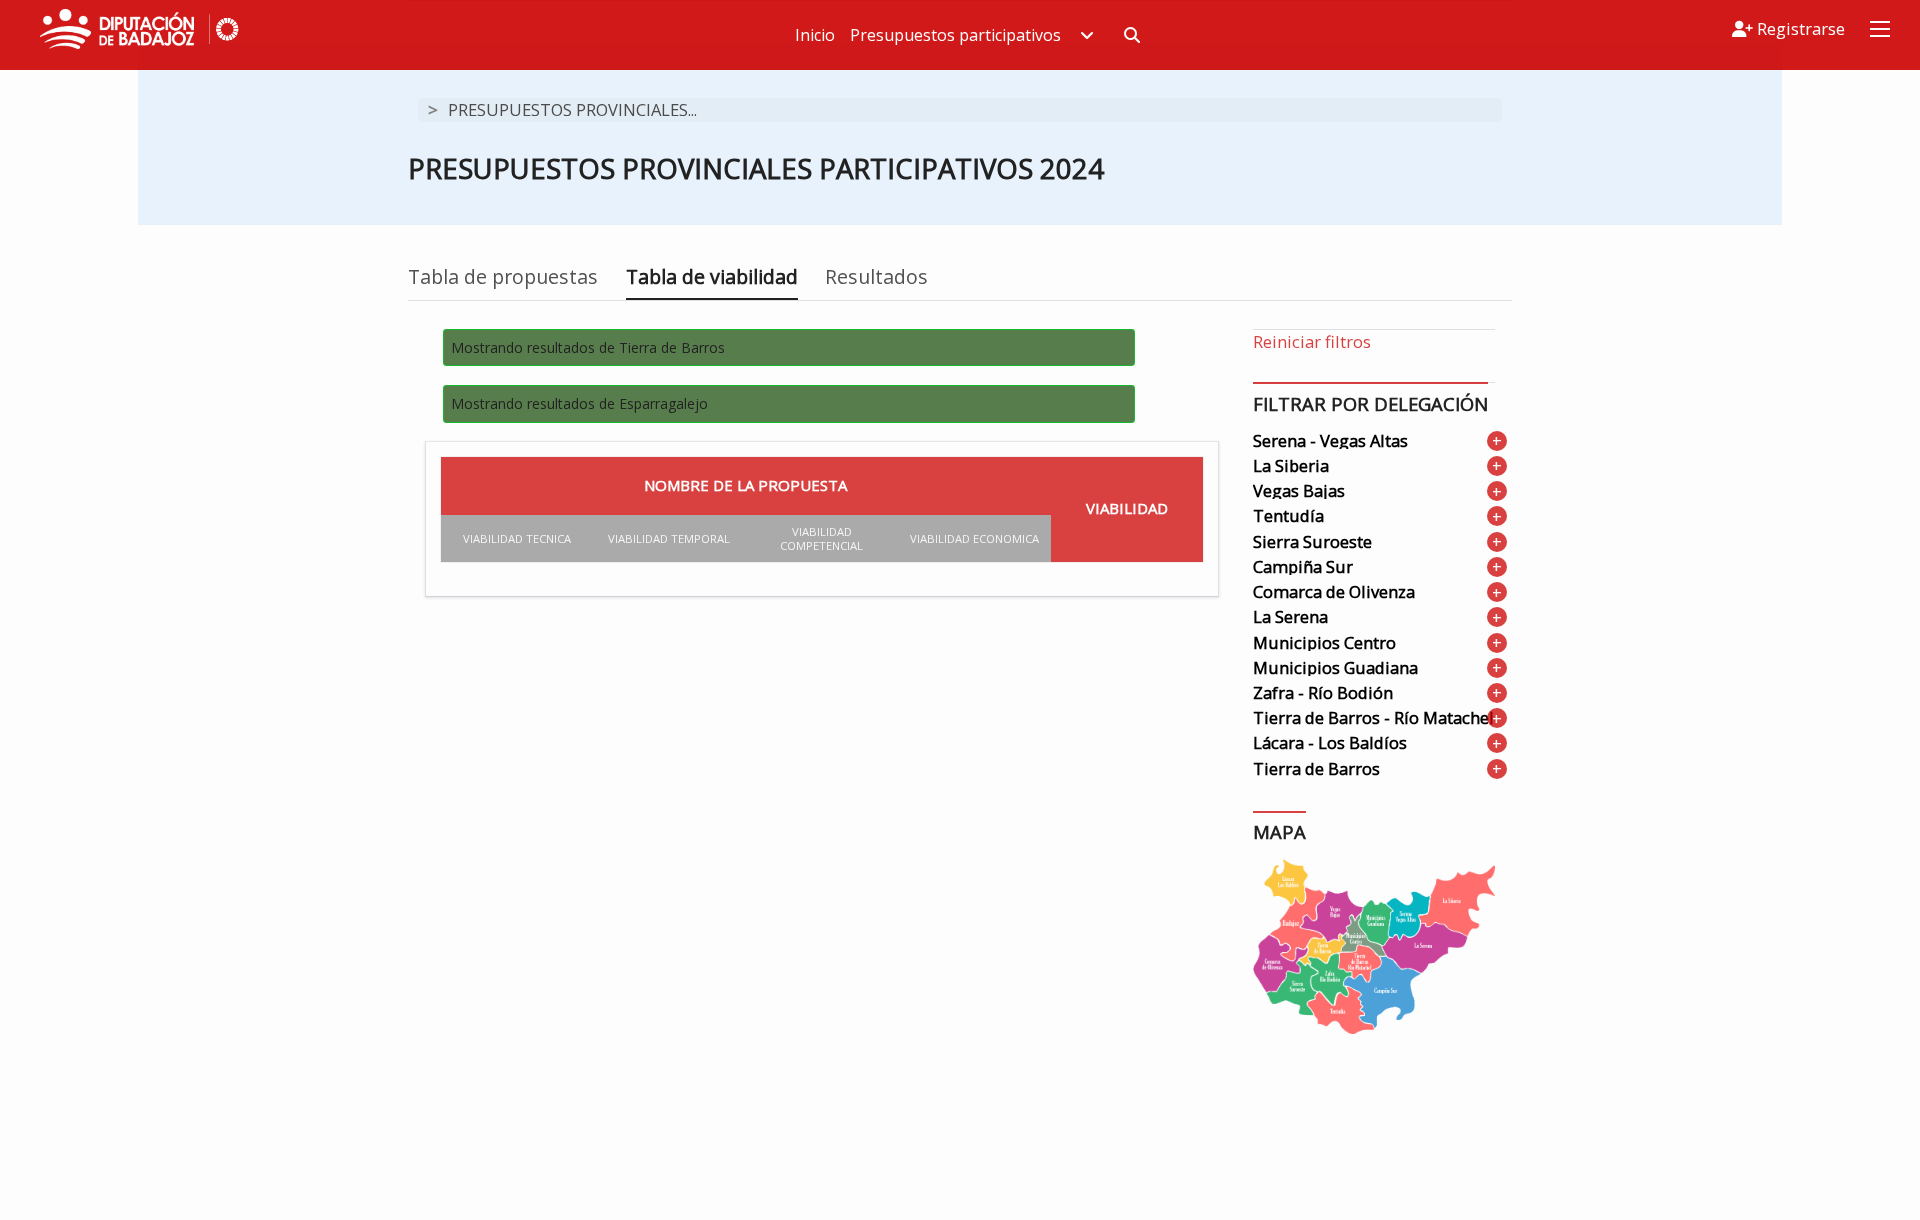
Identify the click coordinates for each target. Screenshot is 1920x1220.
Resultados (876, 276)
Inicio (815, 35)
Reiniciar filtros (1312, 341)
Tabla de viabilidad (712, 276)
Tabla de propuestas (503, 276)
